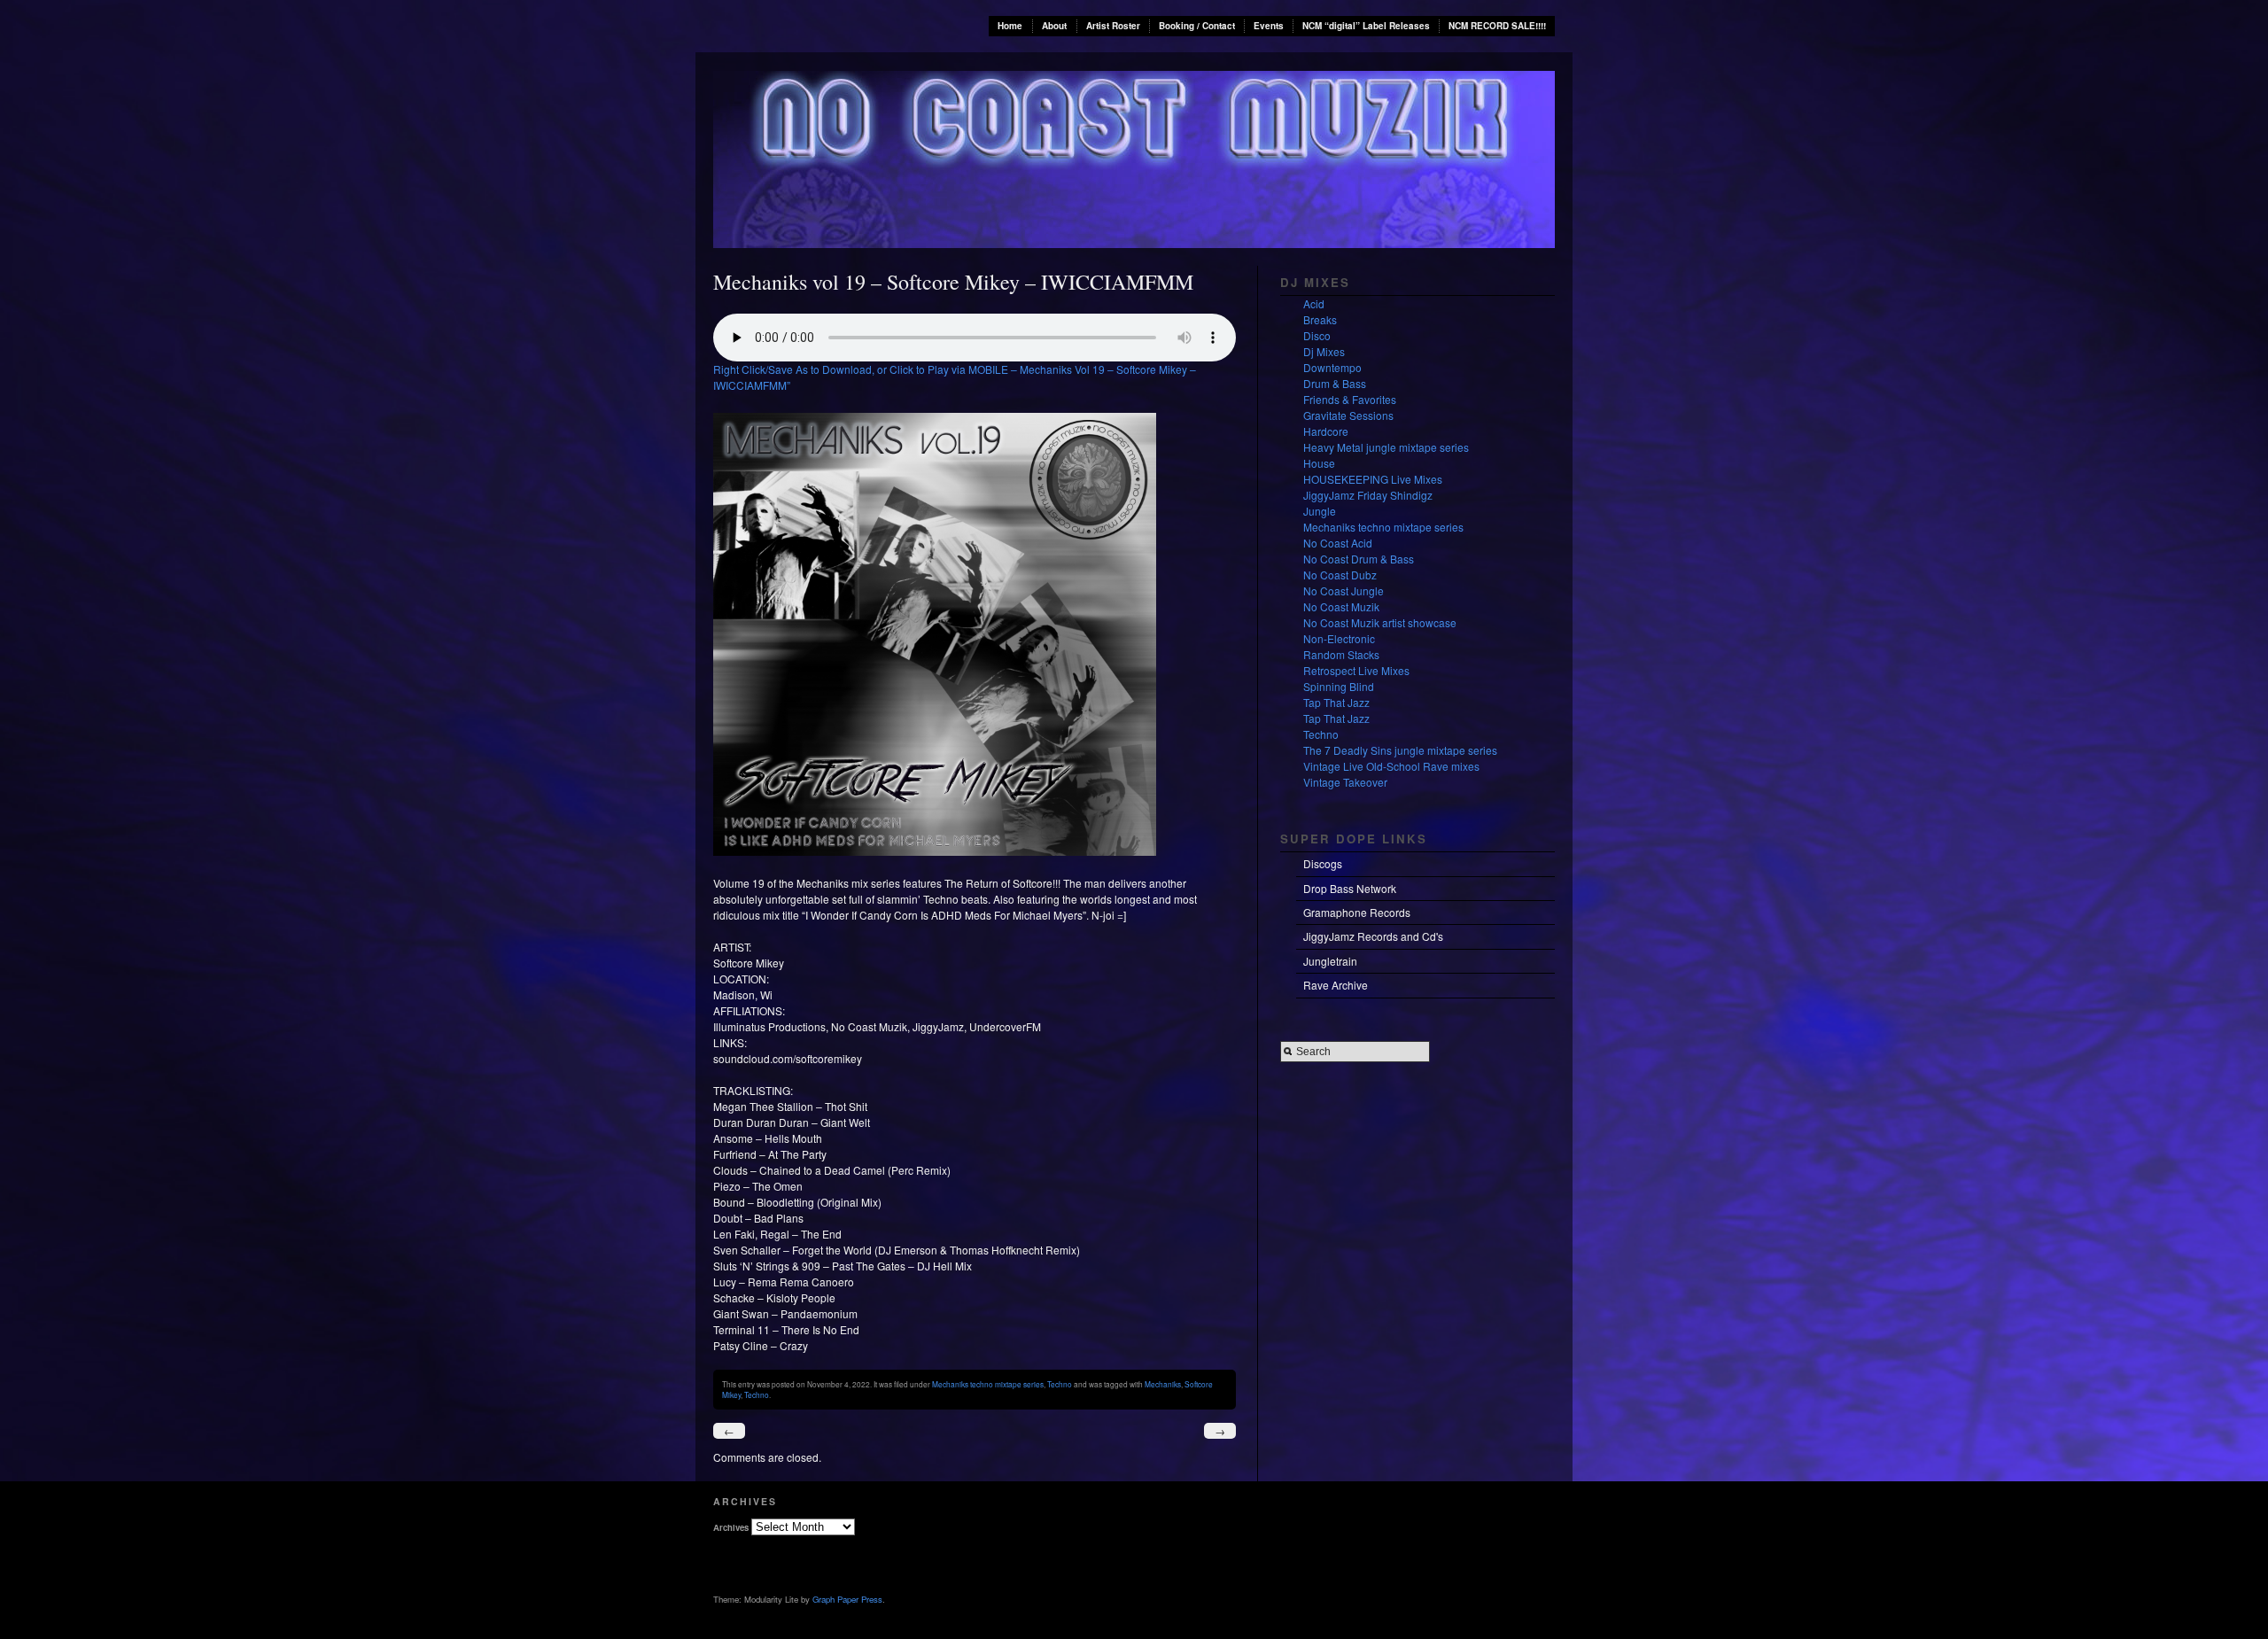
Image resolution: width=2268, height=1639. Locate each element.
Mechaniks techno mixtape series (988, 1384)
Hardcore (1326, 431)
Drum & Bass (1335, 383)
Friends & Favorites (1350, 399)
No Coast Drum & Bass (1359, 559)
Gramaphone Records (1357, 912)
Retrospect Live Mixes (1356, 670)
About (1054, 26)
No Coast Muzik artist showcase (1380, 622)
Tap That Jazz (1336, 702)
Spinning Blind (1339, 686)
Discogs (1323, 863)
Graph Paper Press (847, 1599)
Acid (1314, 303)
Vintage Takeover (1345, 782)
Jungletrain (1330, 961)
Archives (731, 1527)
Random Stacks (1341, 654)
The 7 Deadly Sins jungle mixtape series (1400, 750)
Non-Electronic (1339, 638)
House (1319, 463)
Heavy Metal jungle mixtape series (1386, 447)
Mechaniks (1163, 1384)
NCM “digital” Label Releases (1366, 26)
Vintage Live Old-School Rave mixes (1391, 766)
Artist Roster (1113, 26)
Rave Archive (1336, 985)
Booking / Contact (1197, 26)
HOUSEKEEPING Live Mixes (1373, 479)
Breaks (1320, 319)
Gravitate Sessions (1348, 415)
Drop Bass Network (1350, 888)
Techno (1060, 1384)
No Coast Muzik (1341, 606)
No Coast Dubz (1340, 575)
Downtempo (1332, 367)
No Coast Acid (1338, 543)
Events (1269, 26)
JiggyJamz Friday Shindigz (1368, 495)
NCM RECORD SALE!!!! (1497, 26)
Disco (1317, 335)
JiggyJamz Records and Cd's (1373, 936)
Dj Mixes (1324, 351)
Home (1010, 26)
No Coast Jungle (1344, 590)
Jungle (1320, 511)
